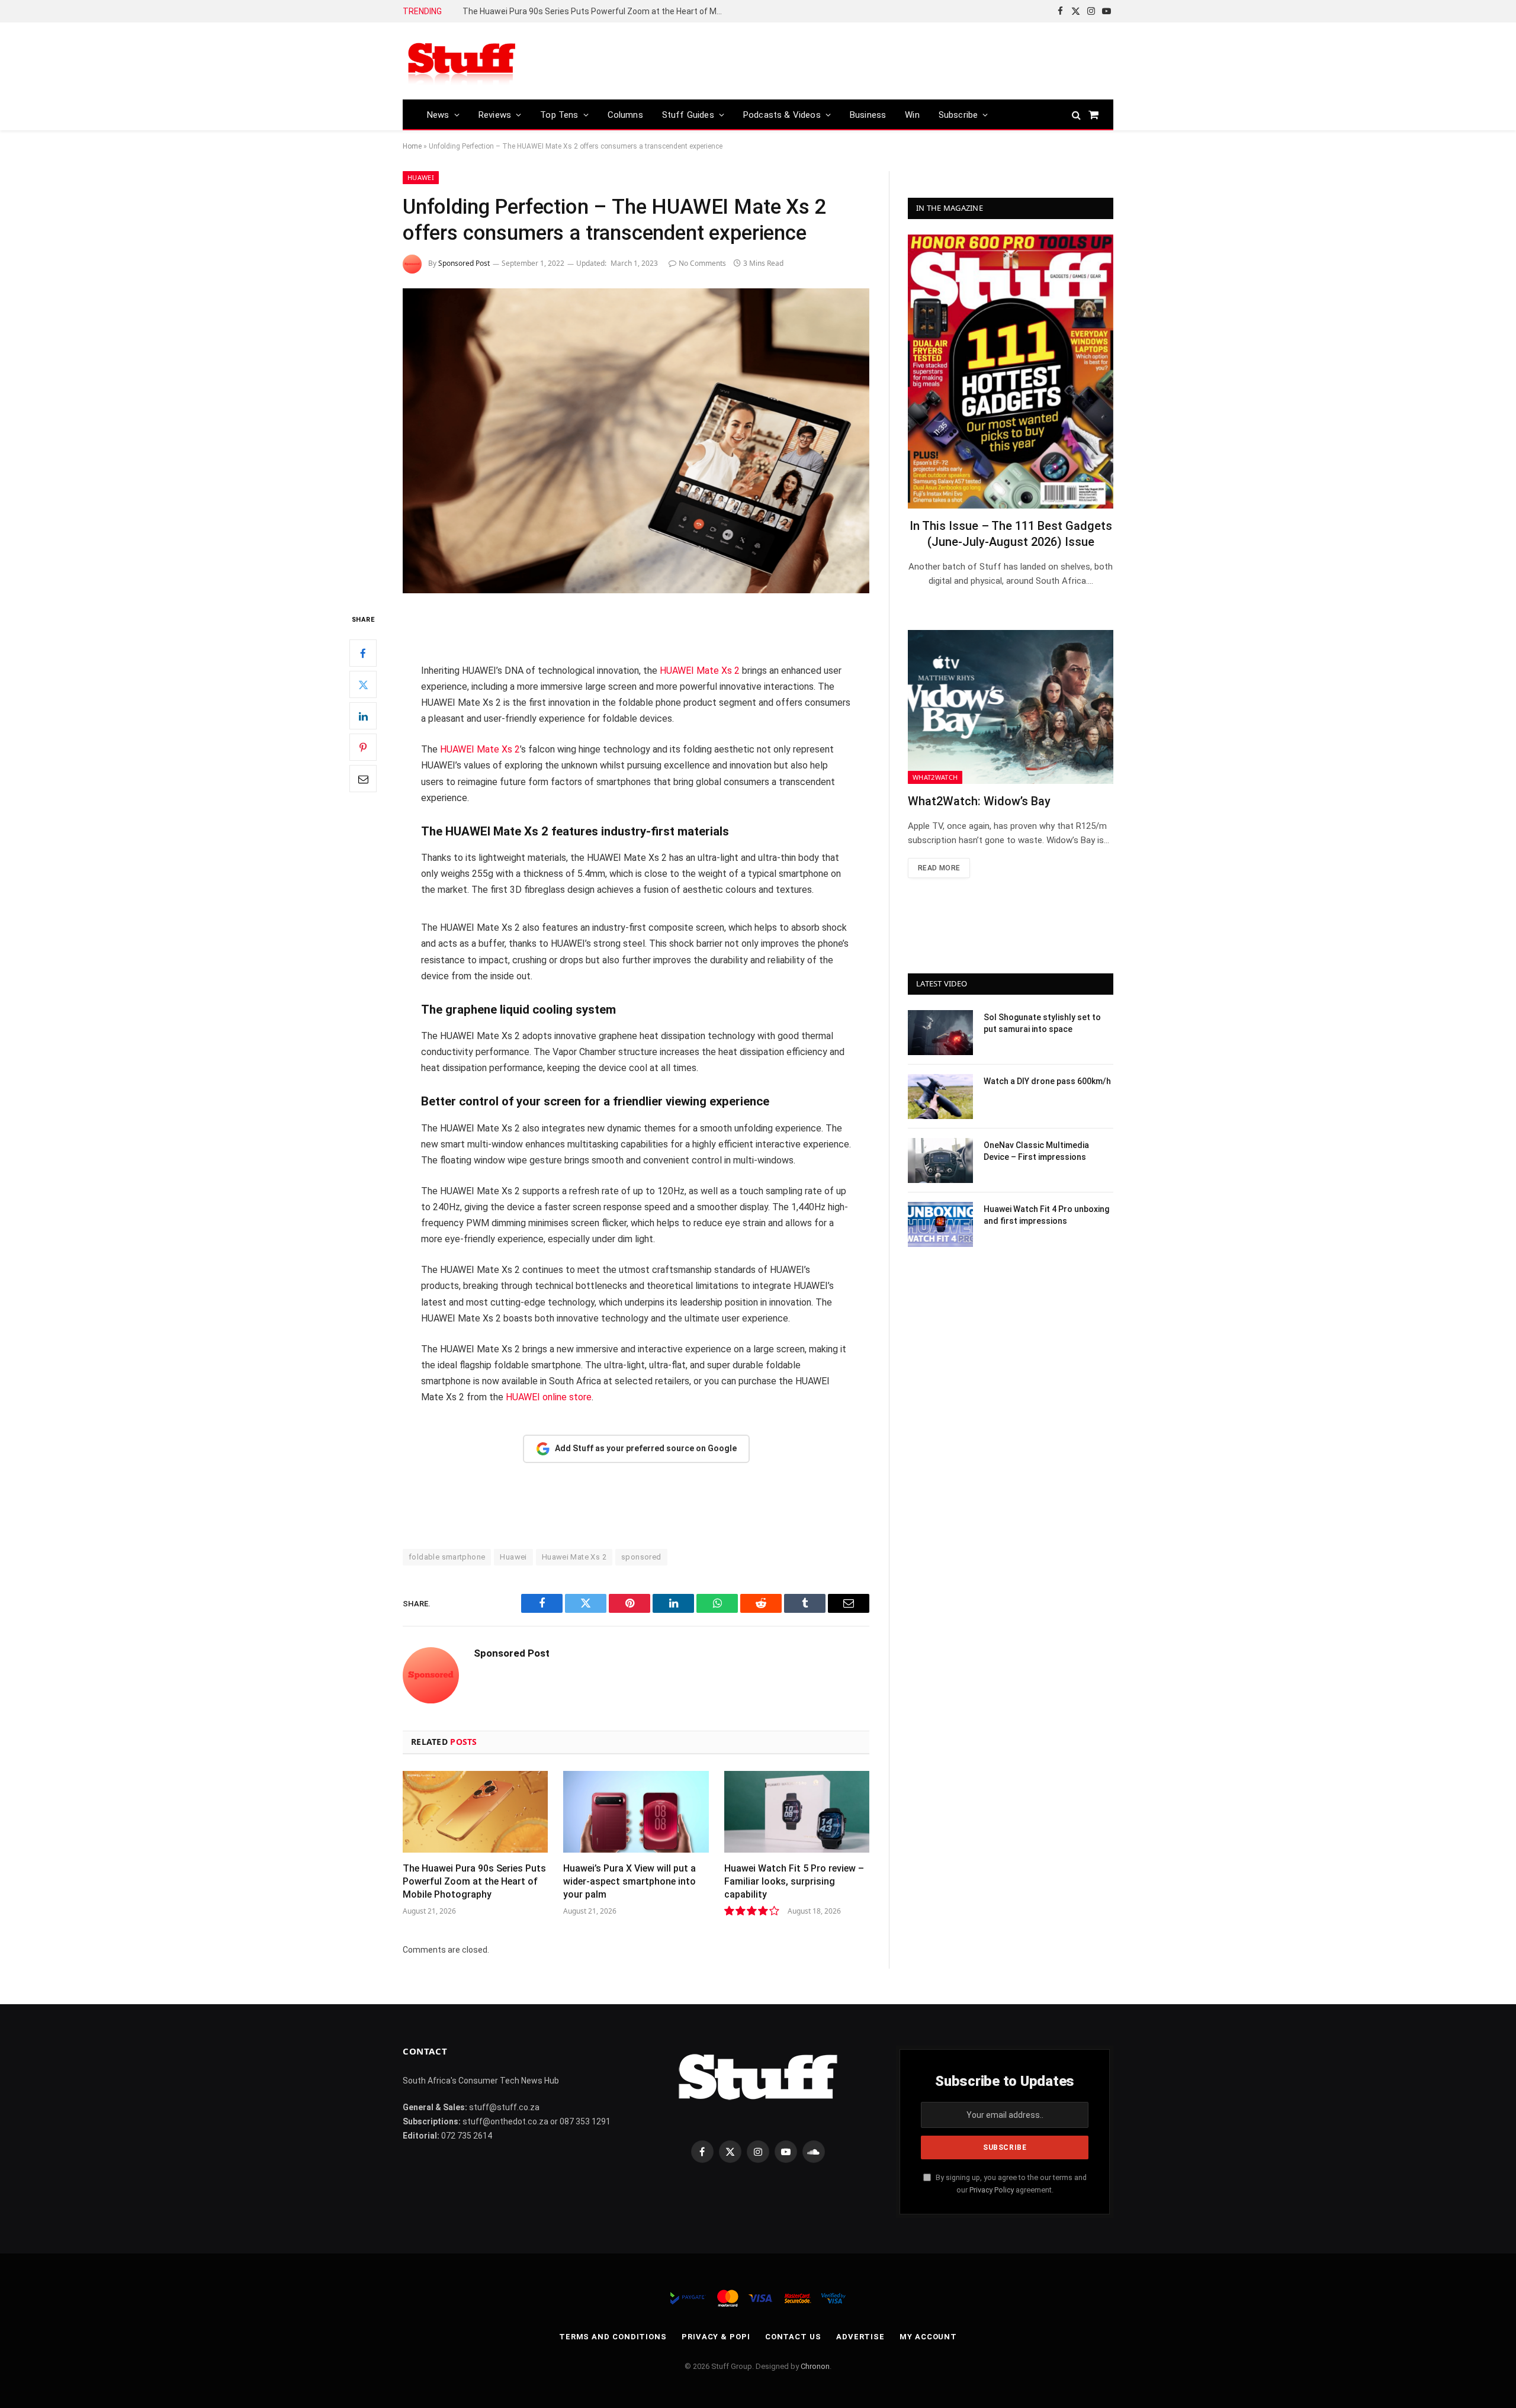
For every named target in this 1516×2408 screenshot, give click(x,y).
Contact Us (793, 2337)
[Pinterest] (363, 748)
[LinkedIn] (363, 716)
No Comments (702, 263)
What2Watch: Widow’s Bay (979, 801)
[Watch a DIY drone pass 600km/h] (940, 1097)
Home (412, 146)
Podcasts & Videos (782, 115)
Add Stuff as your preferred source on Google (646, 1448)
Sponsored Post (464, 263)
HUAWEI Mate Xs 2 (700, 671)
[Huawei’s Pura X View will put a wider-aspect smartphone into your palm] (636, 1812)
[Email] (363, 779)
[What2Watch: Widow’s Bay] (1011, 707)
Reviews (495, 115)
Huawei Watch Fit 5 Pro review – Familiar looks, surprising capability (794, 1881)
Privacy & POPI (716, 2337)
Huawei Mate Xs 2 (574, 1557)
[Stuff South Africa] (462, 61)
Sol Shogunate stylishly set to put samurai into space (1042, 1023)
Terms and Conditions (613, 2337)
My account (928, 2337)
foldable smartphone (447, 1557)
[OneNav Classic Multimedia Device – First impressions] (940, 1160)
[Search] (1076, 115)
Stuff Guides (688, 115)
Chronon (815, 2366)
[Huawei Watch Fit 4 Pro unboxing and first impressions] (940, 1224)
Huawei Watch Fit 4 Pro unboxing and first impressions (1046, 1215)
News (438, 115)
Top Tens (559, 115)
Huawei (421, 177)
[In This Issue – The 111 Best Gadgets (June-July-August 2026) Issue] (1011, 372)
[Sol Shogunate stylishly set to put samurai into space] (940, 1033)
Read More (939, 868)
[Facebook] (363, 654)
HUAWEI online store (549, 1397)
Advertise (860, 2337)
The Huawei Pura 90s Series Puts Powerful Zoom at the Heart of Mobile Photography (596, 11)
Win (912, 115)
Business (868, 115)
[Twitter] (363, 685)
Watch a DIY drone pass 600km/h (1047, 1081)
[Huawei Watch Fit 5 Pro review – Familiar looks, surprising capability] (797, 1812)
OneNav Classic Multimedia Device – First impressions (1036, 1151)
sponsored (641, 1557)
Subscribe (958, 115)
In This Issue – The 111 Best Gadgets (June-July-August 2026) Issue (1011, 534)
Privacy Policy (992, 2190)
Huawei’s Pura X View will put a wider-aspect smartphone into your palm (629, 1881)
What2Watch (935, 777)
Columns (625, 115)
